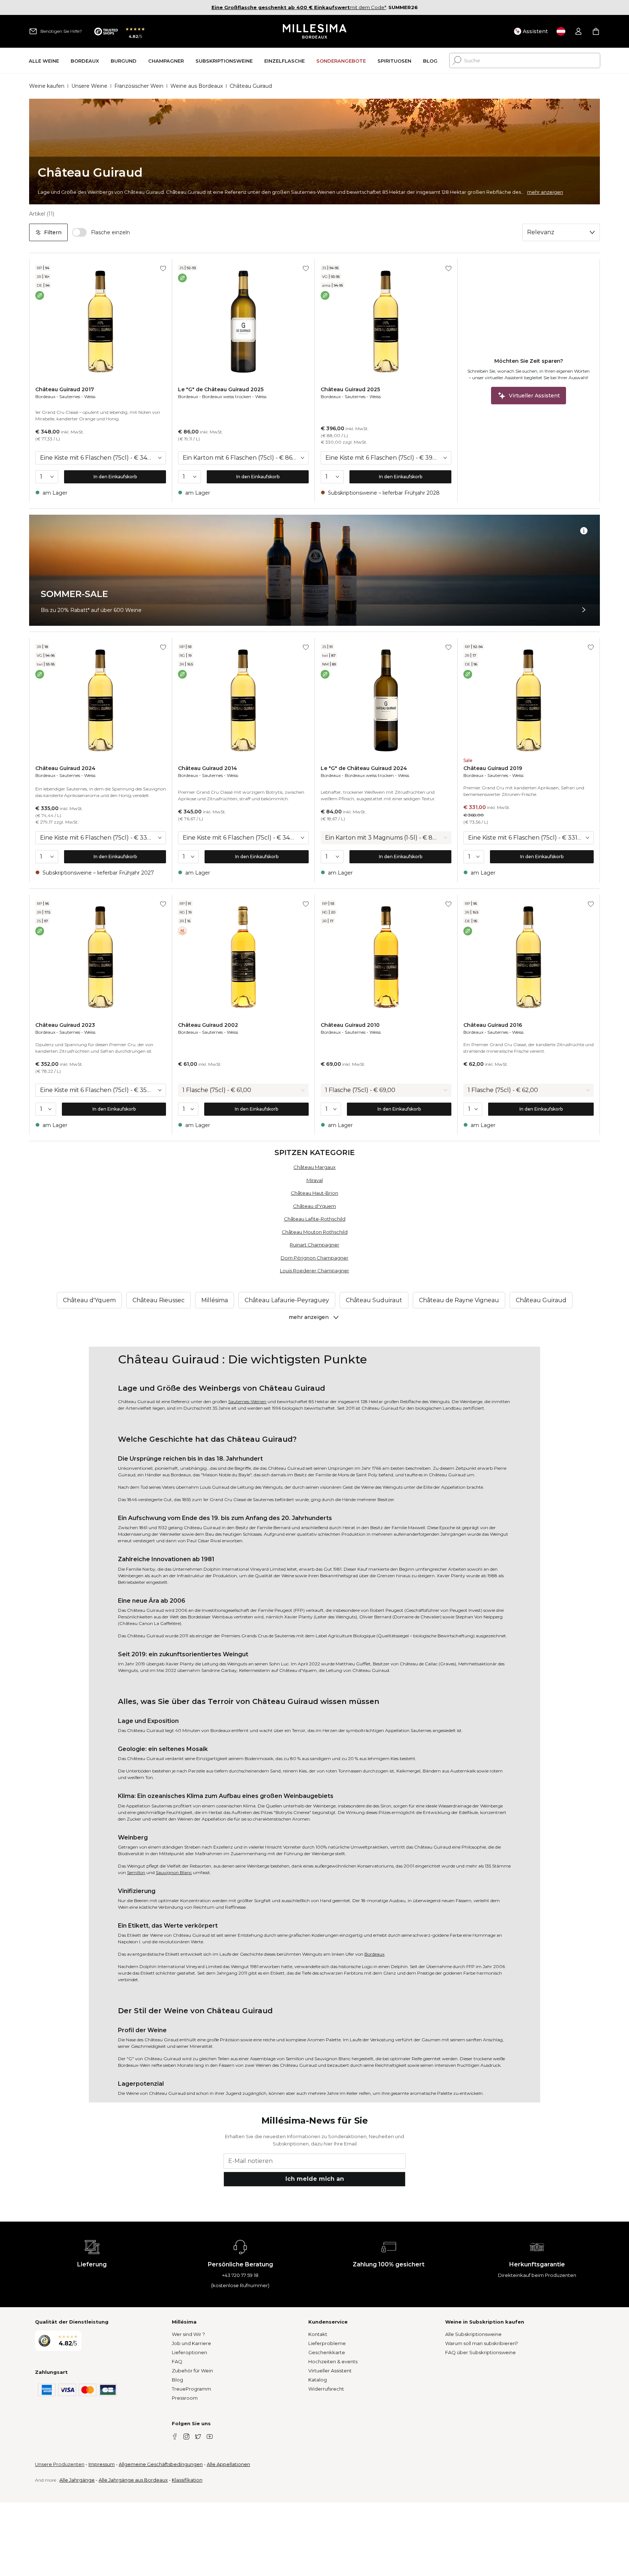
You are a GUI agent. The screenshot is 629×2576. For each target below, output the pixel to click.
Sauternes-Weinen (247, 1401)
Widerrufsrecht (326, 2389)
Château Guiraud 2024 (65, 768)
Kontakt (318, 2334)
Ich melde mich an (315, 2179)
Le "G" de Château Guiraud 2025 (221, 389)
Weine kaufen (47, 86)
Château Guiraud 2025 (350, 389)
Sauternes (70, 396)
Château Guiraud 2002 (208, 1025)
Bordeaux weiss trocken (227, 396)
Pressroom (185, 2398)
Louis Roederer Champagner (314, 1271)
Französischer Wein (139, 86)
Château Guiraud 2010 (350, 1025)
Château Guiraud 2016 (493, 1025)
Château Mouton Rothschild (315, 1232)
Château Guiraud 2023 (65, 1025)
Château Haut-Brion (314, 1193)
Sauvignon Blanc (174, 1872)
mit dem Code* (299, 7)
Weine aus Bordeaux (197, 86)
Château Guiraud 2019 (493, 768)
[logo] (315, 31)
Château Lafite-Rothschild (315, 1219)
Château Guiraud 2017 (65, 389)
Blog (177, 2380)
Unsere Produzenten (60, 2464)
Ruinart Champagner (314, 1245)
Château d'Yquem (314, 1206)
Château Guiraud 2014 (207, 768)
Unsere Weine (89, 86)
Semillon (136, 1872)
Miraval (315, 1180)
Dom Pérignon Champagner (314, 1258)
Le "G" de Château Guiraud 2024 (364, 768)
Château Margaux (314, 1167)
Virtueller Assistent (330, 2371)
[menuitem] (44, 61)
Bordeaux (45, 396)
